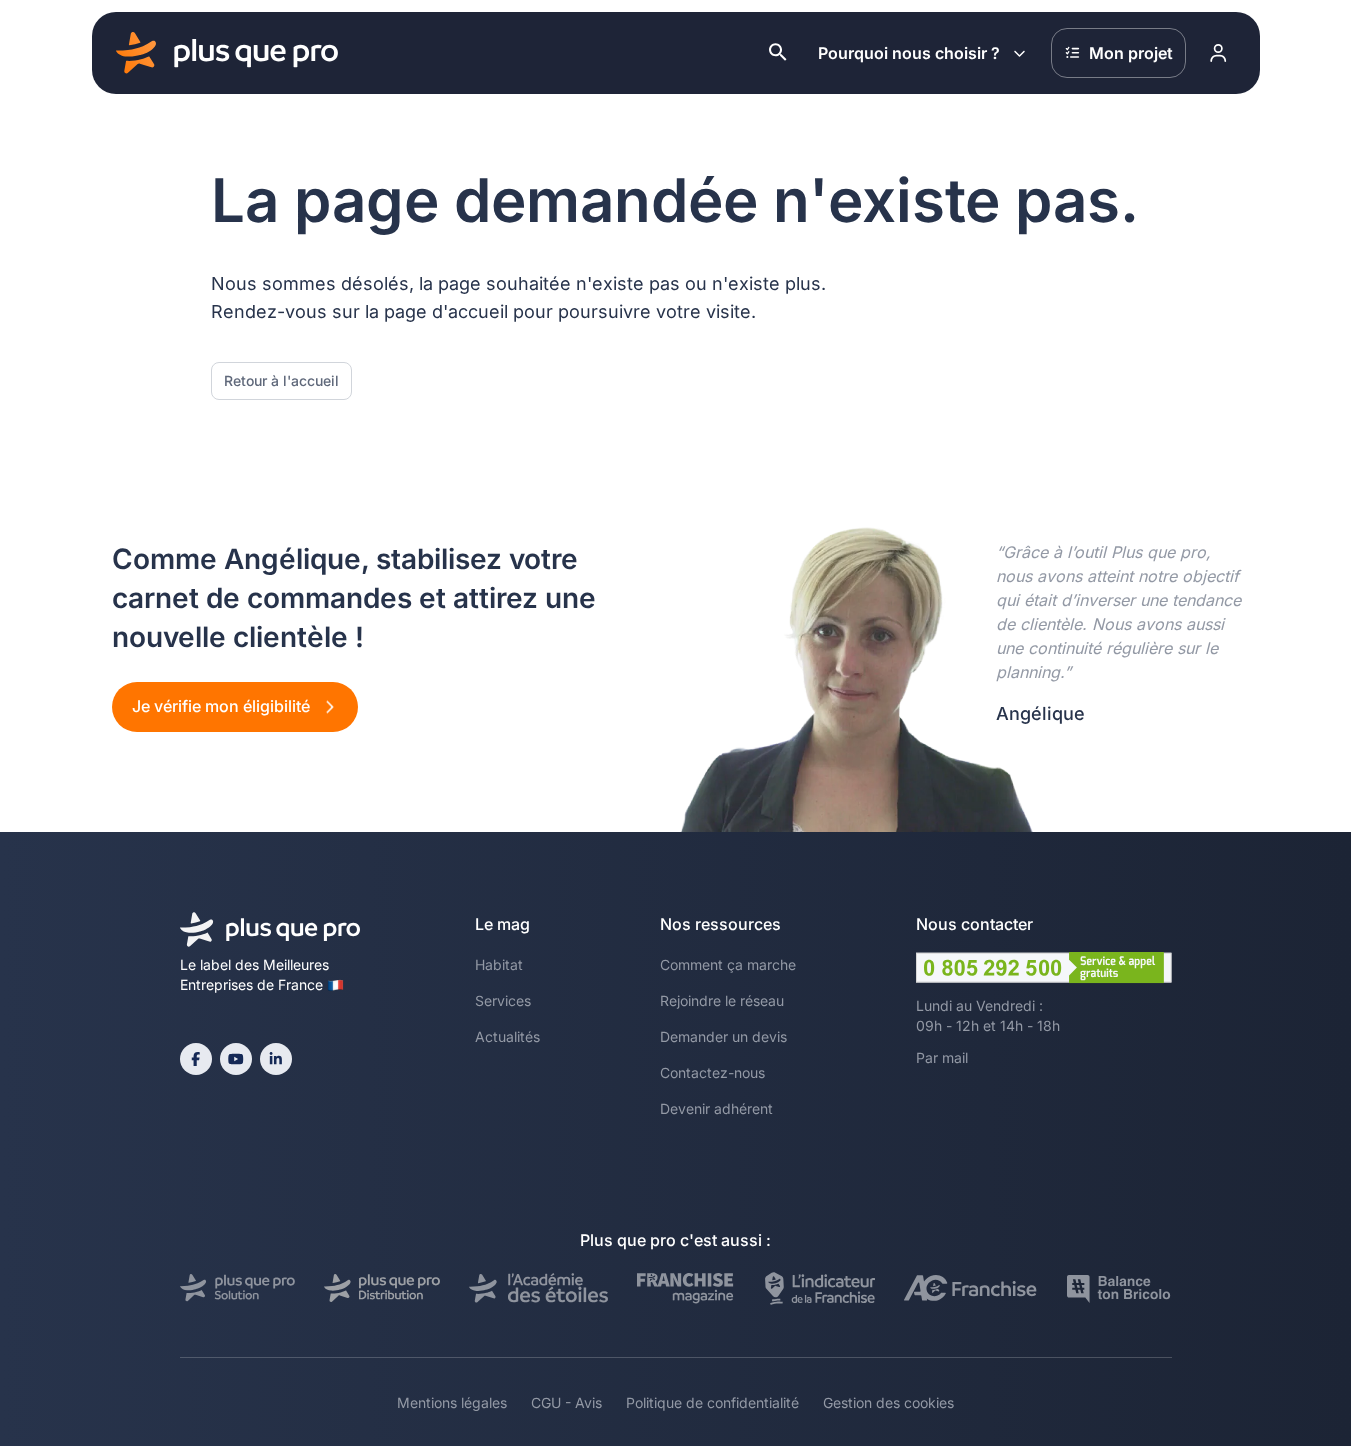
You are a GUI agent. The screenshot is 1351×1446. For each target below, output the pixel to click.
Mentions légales (452, 1402)
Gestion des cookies (888, 1402)
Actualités (507, 1036)
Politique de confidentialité (712, 1402)
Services (503, 1000)
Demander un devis (723, 1036)
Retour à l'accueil (281, 380)
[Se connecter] (1219, 53)
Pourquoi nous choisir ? (909, 53)
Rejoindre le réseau (722, 1000)
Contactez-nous (712, 1072)
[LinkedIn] (276, 1059)
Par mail (942, 1057)
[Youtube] (236, 1059)
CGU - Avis (566, 1402)
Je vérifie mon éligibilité (223, 706)
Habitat (499, 964)
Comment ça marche (728, 964)
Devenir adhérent (716, 1108)
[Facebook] (196, 1059)
